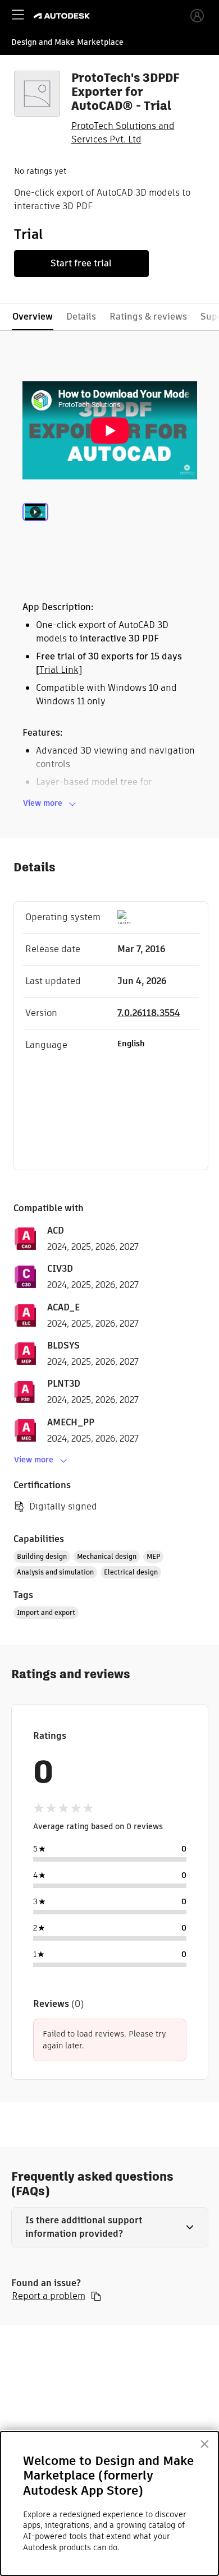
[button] (110, 2227)
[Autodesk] (63, 16)
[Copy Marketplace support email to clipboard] (96, 2296)
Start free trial (81, 263)
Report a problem (49, 2296)
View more (43, 803)
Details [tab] (81, 317)
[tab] (35, 527)
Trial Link (59, 670)
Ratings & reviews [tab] (148, 317)
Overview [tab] (33, 317)
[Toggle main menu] (18, 15)
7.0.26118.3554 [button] (149, 1013)
